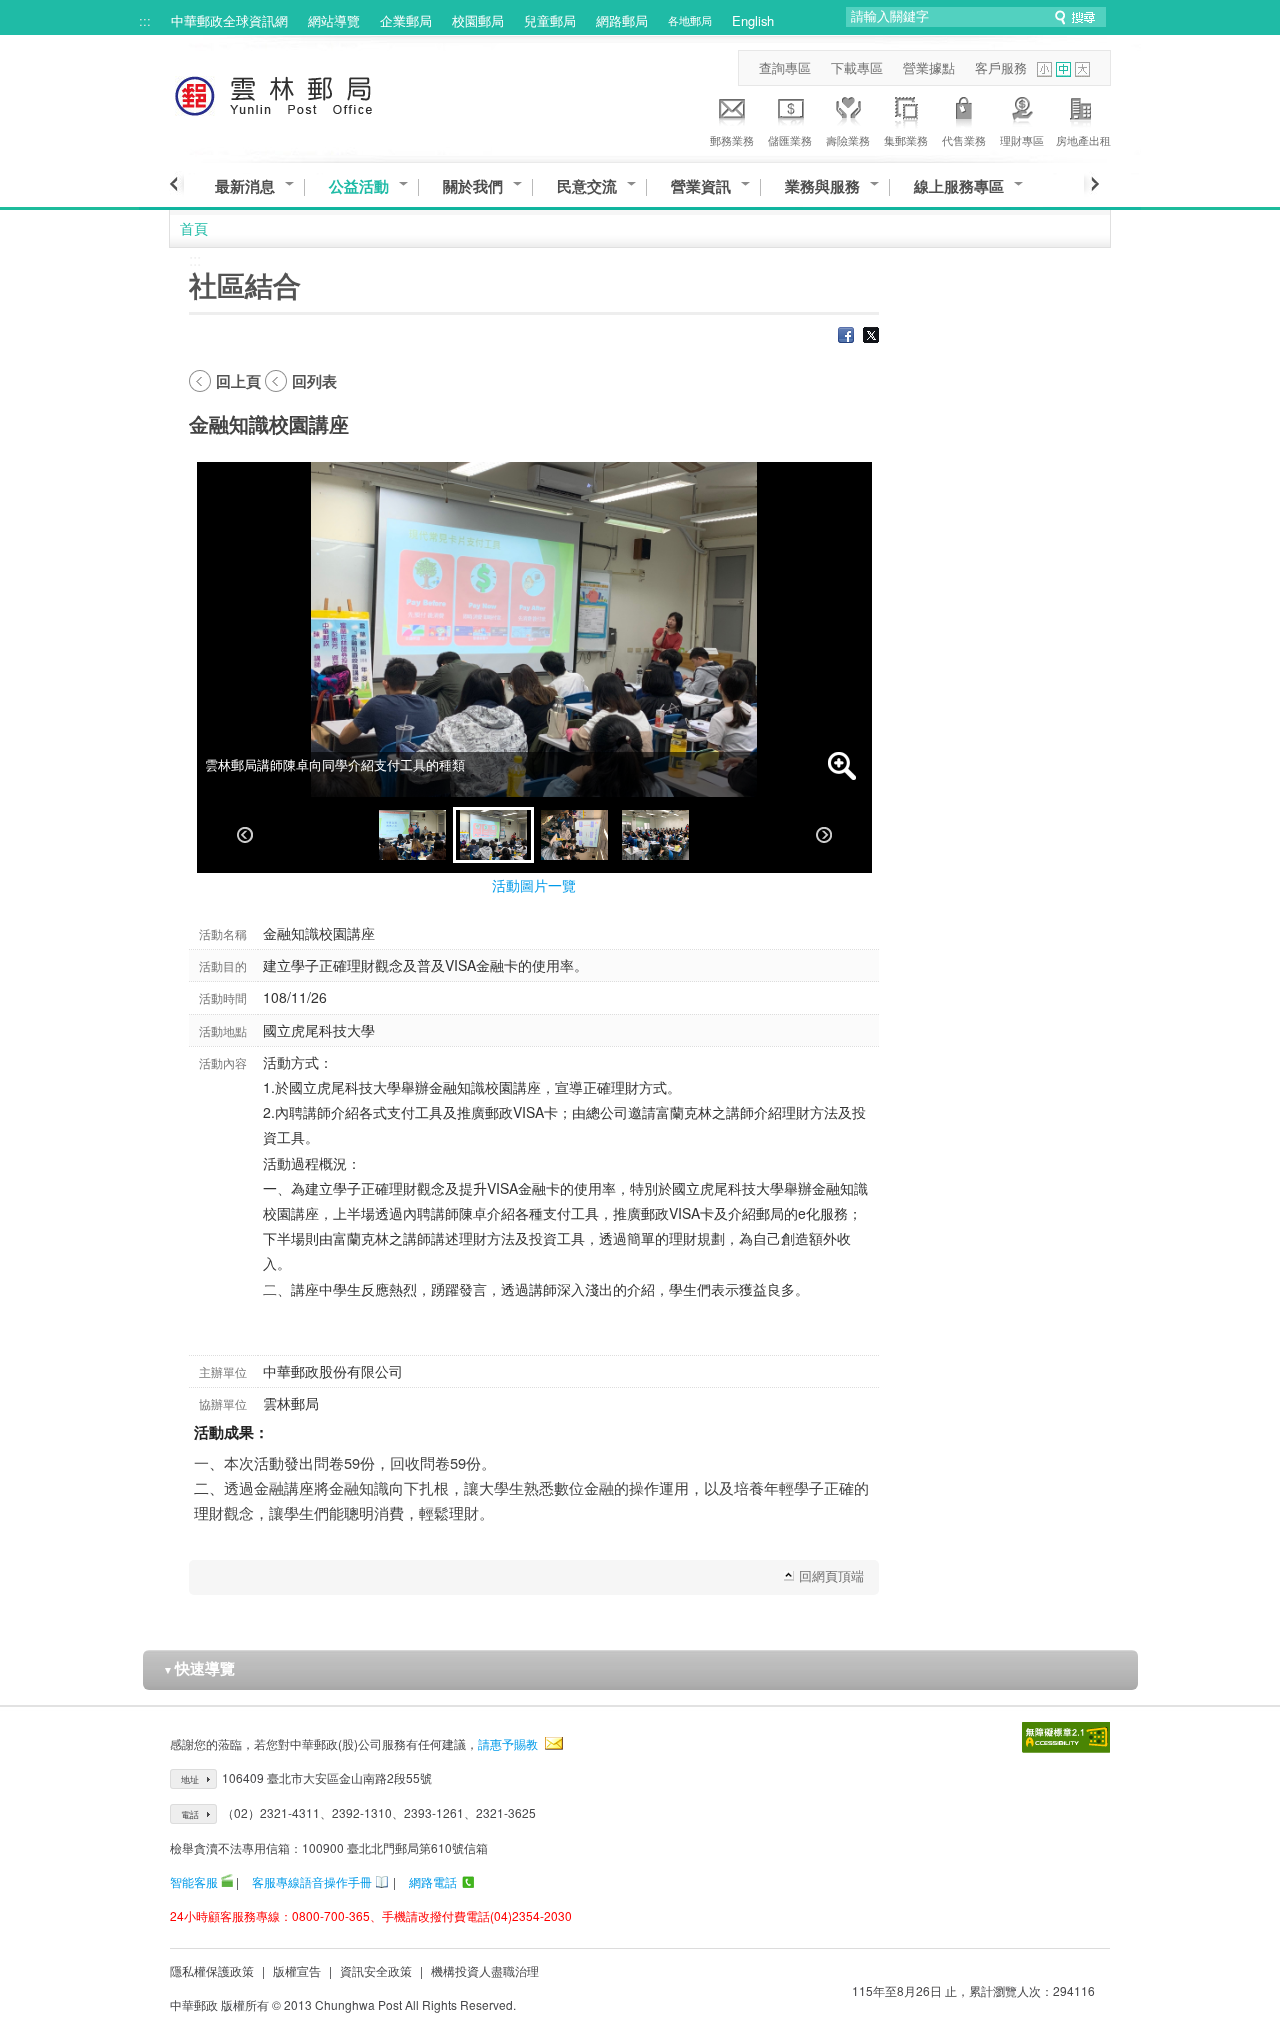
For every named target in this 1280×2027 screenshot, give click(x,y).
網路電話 (433, 1881)
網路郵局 (622, 20)
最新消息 (245, 186)
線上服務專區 (959, 186)
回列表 (314, 381)
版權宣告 (297, 1970)
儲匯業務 (790, 140)
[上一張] (245, 835)
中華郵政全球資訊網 (229, 20)
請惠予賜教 (508, 1743)
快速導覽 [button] (199, 1668)
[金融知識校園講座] (412, 835)
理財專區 (1022, 140)
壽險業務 (848, 140)
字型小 (1044, 69)
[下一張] (824, 835)
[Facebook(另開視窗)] (846, 337)
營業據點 (929, 67)
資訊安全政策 (376, 1970)
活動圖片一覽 (534, 885)
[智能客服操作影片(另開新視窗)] (227, 1881)
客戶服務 (1001, 67)
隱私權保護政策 (212, 1970)
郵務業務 (732, 140)
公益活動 (359, 186)
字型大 (1082, 69)
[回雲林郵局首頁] (310, 92)
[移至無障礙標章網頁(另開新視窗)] (1066, 1737)
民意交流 (587, 186)
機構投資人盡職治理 (485, 1970)
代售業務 (964, 140)
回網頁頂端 (831, 1575)
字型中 (1063, 69)
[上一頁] (176, 184)
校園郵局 (478, 20)
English (753, 20)
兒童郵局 (550, 20)
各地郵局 (690, 20)
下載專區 (857, 67)
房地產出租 (1083, 140)
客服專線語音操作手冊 (312, 1881)
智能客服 (194, 1881)
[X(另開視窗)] (871, 337)
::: (145, 20)
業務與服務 (822, 186)
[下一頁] (1091, 184)
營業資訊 (701, 186)
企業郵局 (406, 20)
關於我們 (473, 186)
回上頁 (238, 381)
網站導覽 (334, 20)
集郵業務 (906, 140)
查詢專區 (785, 67)
